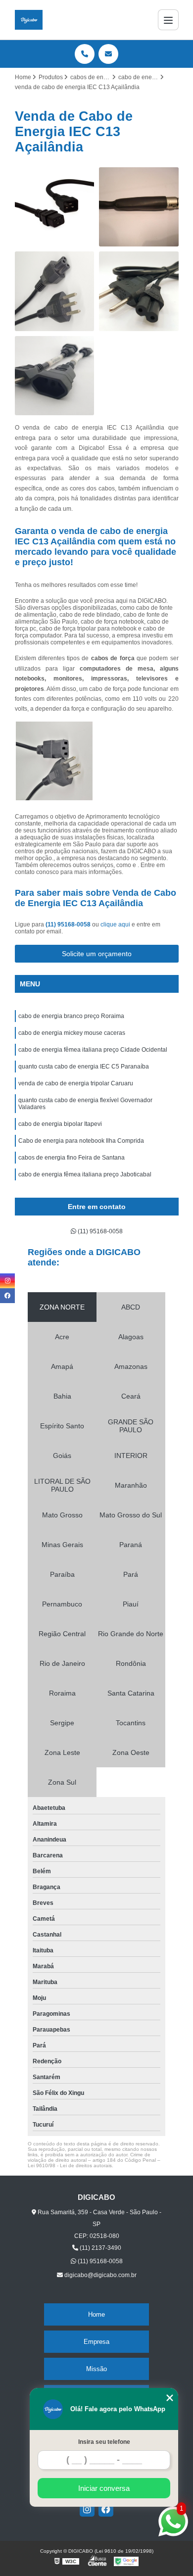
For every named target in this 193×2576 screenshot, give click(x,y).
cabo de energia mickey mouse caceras (72, 1033)
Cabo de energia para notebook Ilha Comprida (81, 1141)
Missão (96, 2369)
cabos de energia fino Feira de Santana (72, 1158)
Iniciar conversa (104, 2488)
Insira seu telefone (104, 2442)
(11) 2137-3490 (100, 2248)
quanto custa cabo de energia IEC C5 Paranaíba (84, 1067)
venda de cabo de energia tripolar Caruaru (76, 1083)
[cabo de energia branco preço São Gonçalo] (139, 207)
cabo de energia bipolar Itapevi (60, 1124)
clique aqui (115, 924)
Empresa (96, 2342)
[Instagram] (87, 2509)
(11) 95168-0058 (69, 924)
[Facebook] (106, 2509)
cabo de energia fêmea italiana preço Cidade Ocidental (93, 1050)
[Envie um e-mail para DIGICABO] (108, 54)
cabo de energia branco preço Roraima (71, 1016)
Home (96, 2314)
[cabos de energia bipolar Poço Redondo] (55, 207)
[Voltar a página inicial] (29, 20)
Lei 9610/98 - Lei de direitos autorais (70, 2165)
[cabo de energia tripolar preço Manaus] (139, 291)
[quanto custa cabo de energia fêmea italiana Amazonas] (55, 291)
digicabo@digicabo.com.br (100, 2275)
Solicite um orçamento (97, 954)
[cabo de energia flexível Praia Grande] (55, 376)
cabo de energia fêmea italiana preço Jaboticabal (85, 1174)
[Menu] (168, 20)
